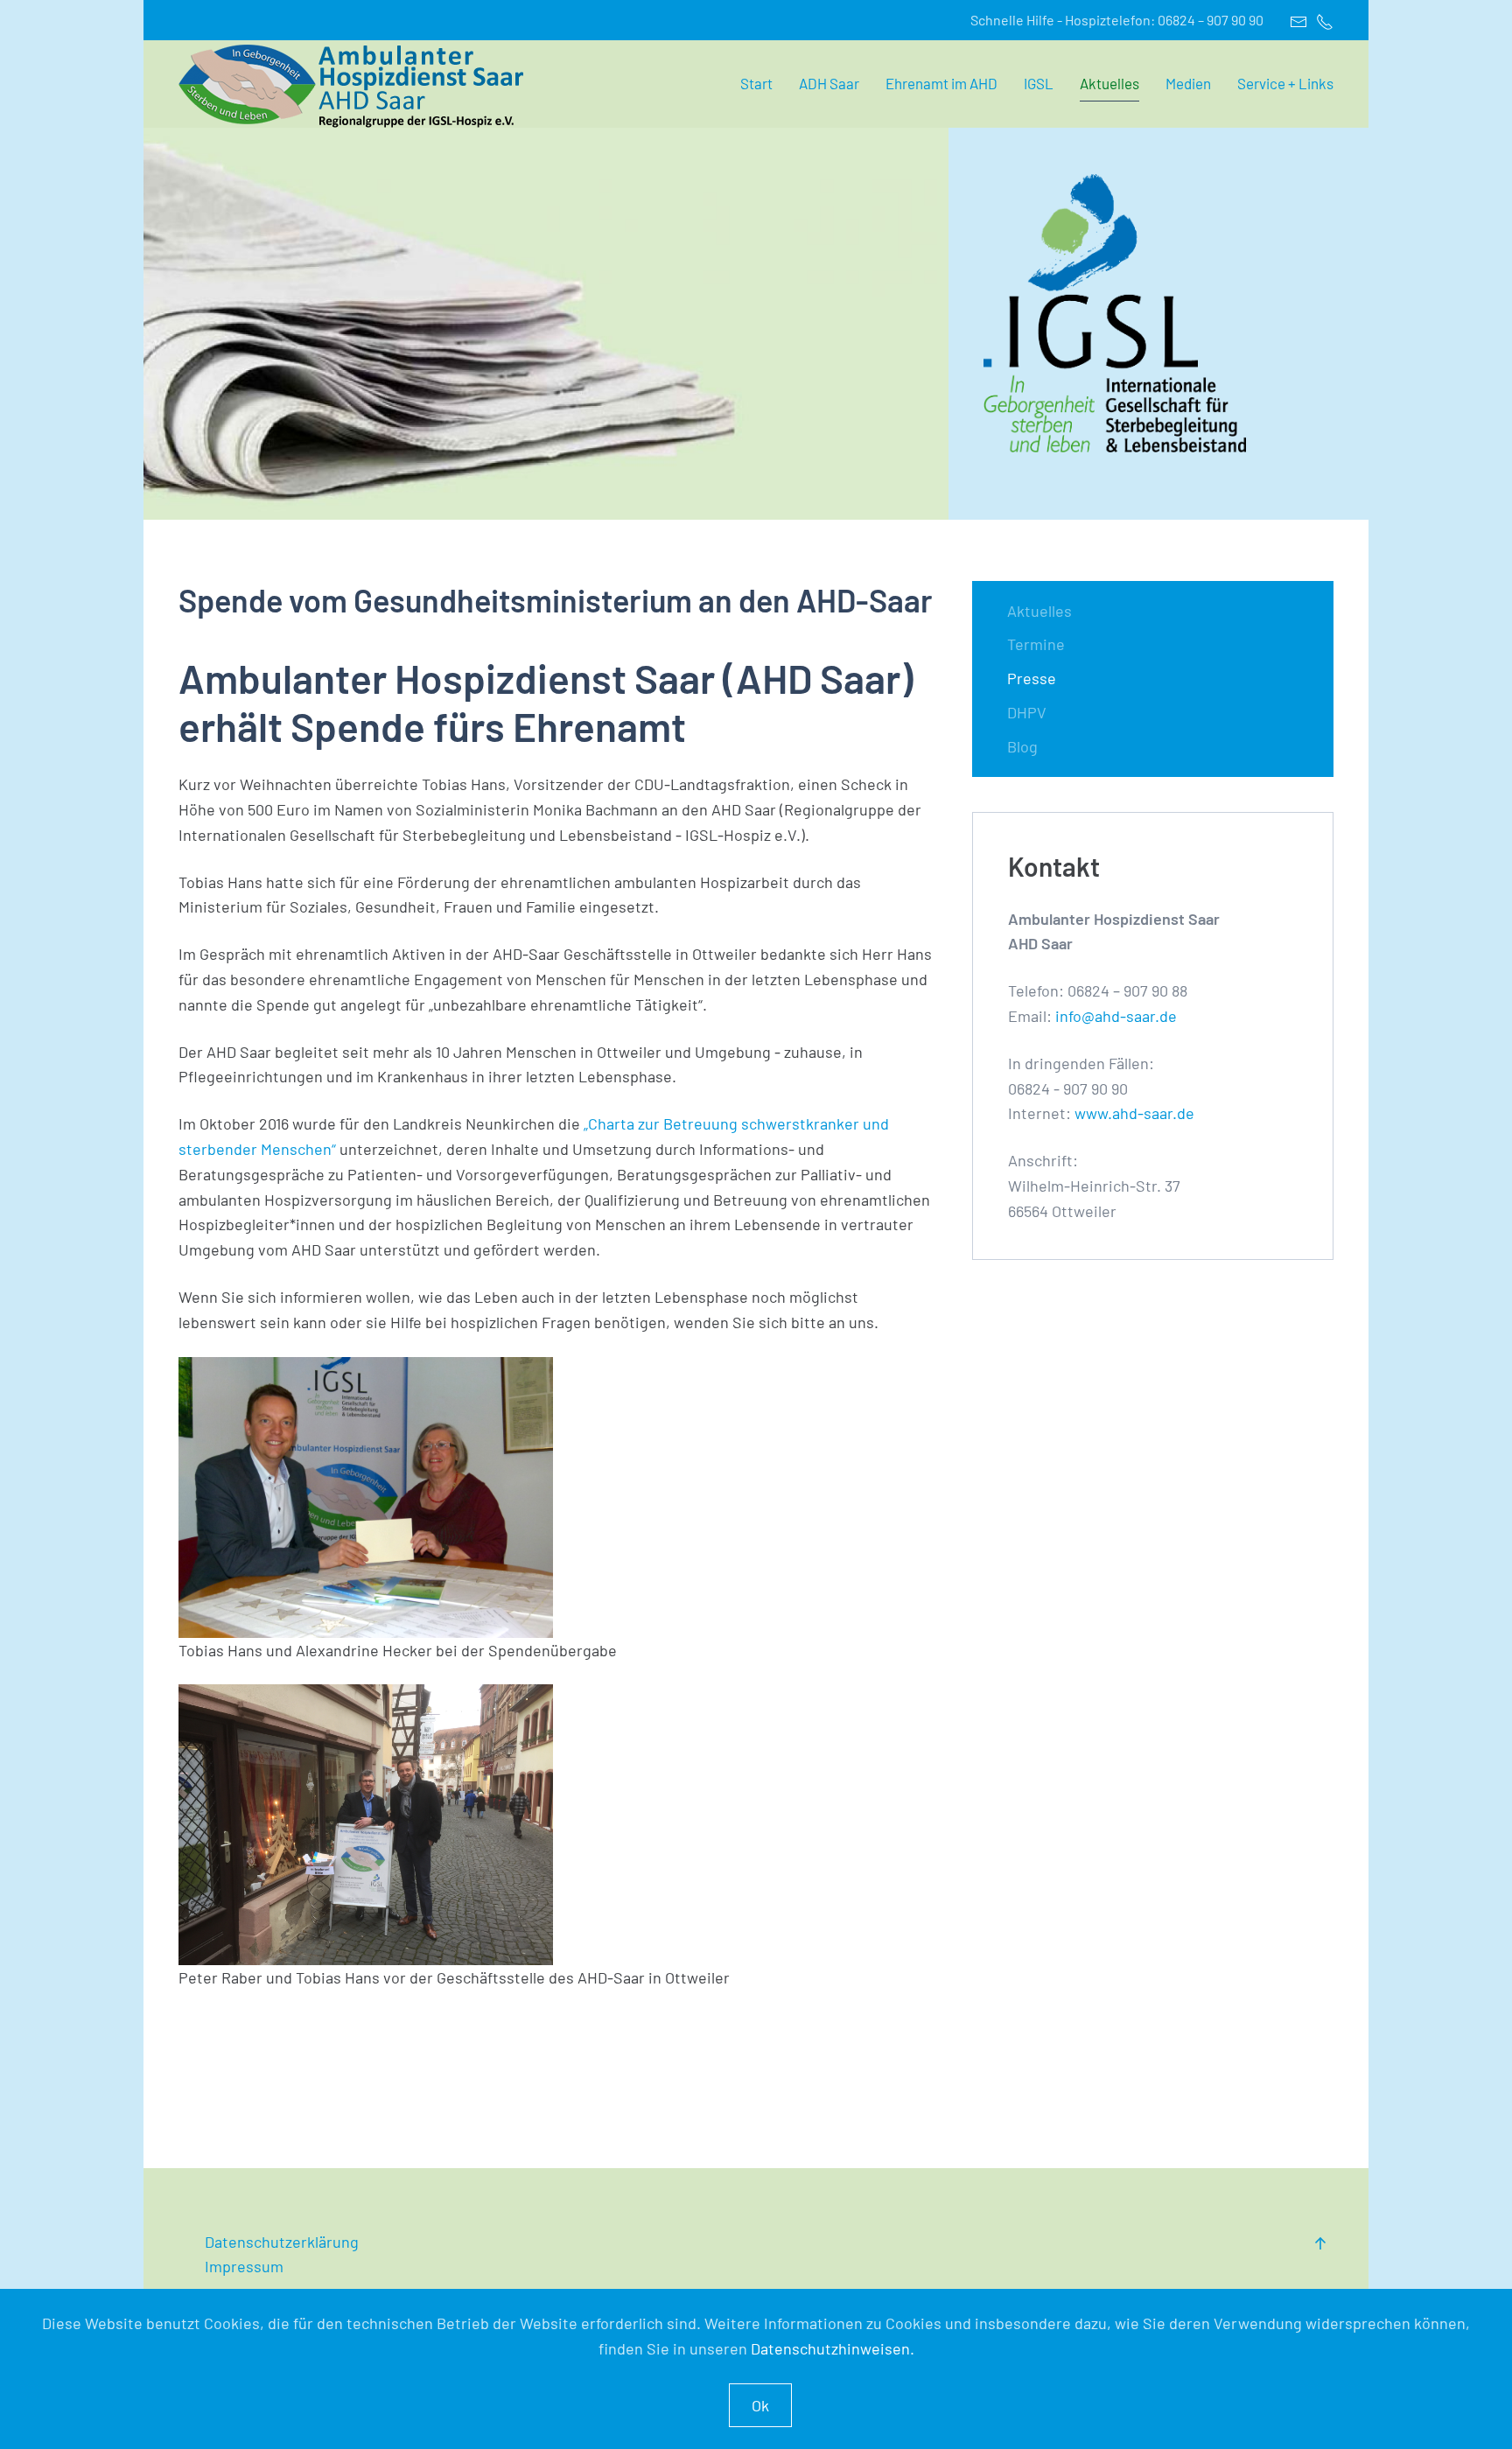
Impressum (244, 2266)
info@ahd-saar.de (1114, 1016)
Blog (1022, 746)
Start (756, 83)
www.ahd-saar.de (1134, 1113)
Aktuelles (1109, 83)
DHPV (1027, 712)
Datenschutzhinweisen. (833, 2348)
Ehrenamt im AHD (941, 83)
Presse (1032, 678)
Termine (1036, 644)
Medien (1188, 83)
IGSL (1039, 83)
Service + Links (1285, 83)
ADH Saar (829, 83)
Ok (760, 2405)
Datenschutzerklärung (283, 2242)
